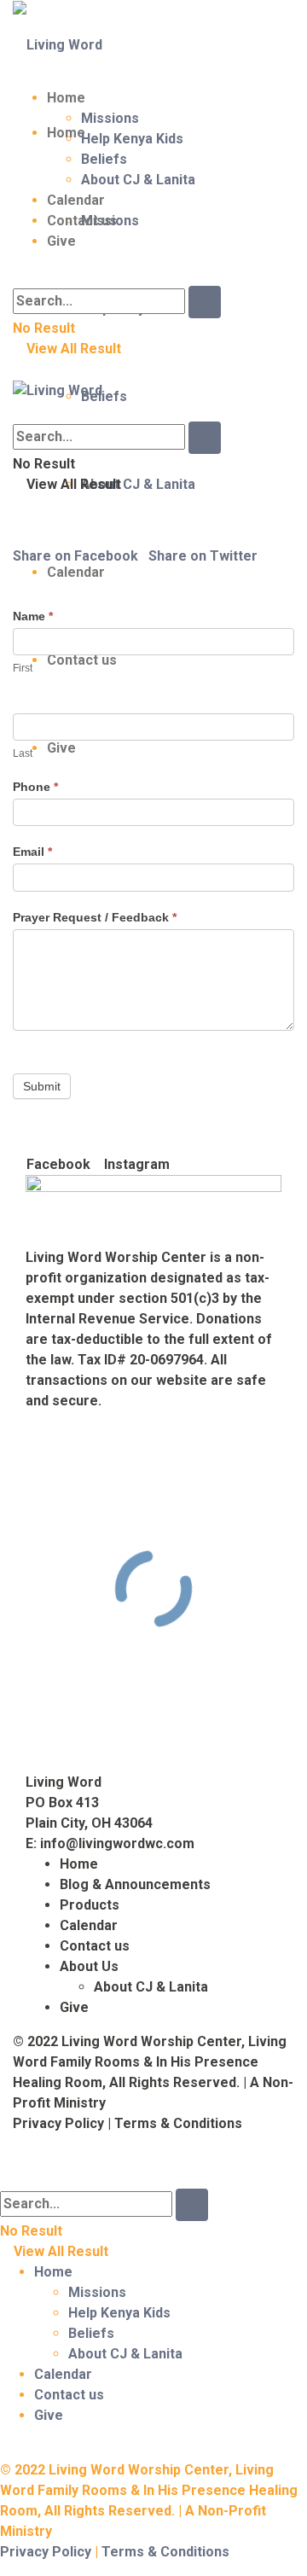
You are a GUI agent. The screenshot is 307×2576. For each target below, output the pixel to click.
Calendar (76, 200)
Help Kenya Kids (132, 139)
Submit (42, 1086)
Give (61, 241)
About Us (89, 1966)
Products (90, 1905)
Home (66, 98)
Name (33, 616)
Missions (110, 118)
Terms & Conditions (178, 2123)
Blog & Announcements (135, 1884)
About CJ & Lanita (138, 484)
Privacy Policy (58, 2123)
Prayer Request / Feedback (95, 917)
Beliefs (104, 396)
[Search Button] (205, 302)
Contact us (82, 221)
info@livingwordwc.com (117, 1843)
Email (32, 852)
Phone (35, 787)
